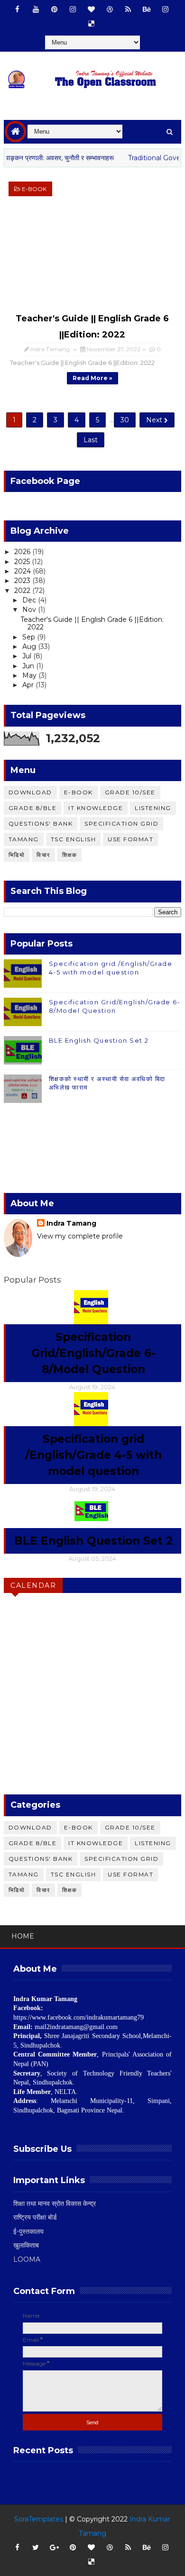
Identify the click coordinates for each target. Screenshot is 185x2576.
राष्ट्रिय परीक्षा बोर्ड (35, 2217)
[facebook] (17, 9)
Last (91, 440)
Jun (29, 666)
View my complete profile (80, 1236)
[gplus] (54, 2548)
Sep (30, 637)
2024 (23, 571)
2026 (23, 552)
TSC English (74, 839)
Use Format (130, 839)
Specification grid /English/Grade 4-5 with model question (93, 1455)
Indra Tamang (71, 1223)
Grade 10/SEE (130, 792)
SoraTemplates (39, 2519)
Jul (28, 656)
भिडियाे (17, 855)
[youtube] (36, 9)
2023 (23, 581)
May (30, 675)
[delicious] (91, 24)
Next (155, 420)
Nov (30, 610)
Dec (30, 600)
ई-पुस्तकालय (28, 2231)
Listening (153, 808)
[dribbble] (110, 9)
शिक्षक (70, 855)
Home (23, 1936)
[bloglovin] (91, 9)
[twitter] (36, 2548)
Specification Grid (121, 824)
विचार (43, 855)
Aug (30, 646)
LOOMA (27, 2259)
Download (30, 792)
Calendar (33, 1585)
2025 (23, 562)
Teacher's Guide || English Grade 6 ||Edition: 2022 (92, 624)
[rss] (128, 9)
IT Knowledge (96, 808)
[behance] (147, 9)
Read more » (92, 378)
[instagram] (73, 9)
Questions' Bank (41, 824)
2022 (23, 591)
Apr (29, 685)
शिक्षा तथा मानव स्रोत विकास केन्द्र (55, 2203)
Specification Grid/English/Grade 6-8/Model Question (93, 1353)
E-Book (34, 189)
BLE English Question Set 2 (99, 1040)
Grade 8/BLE (33, 808)
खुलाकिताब (26, 2245)
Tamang (24, 839)
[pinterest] (54, 9)
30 (125, 420)
